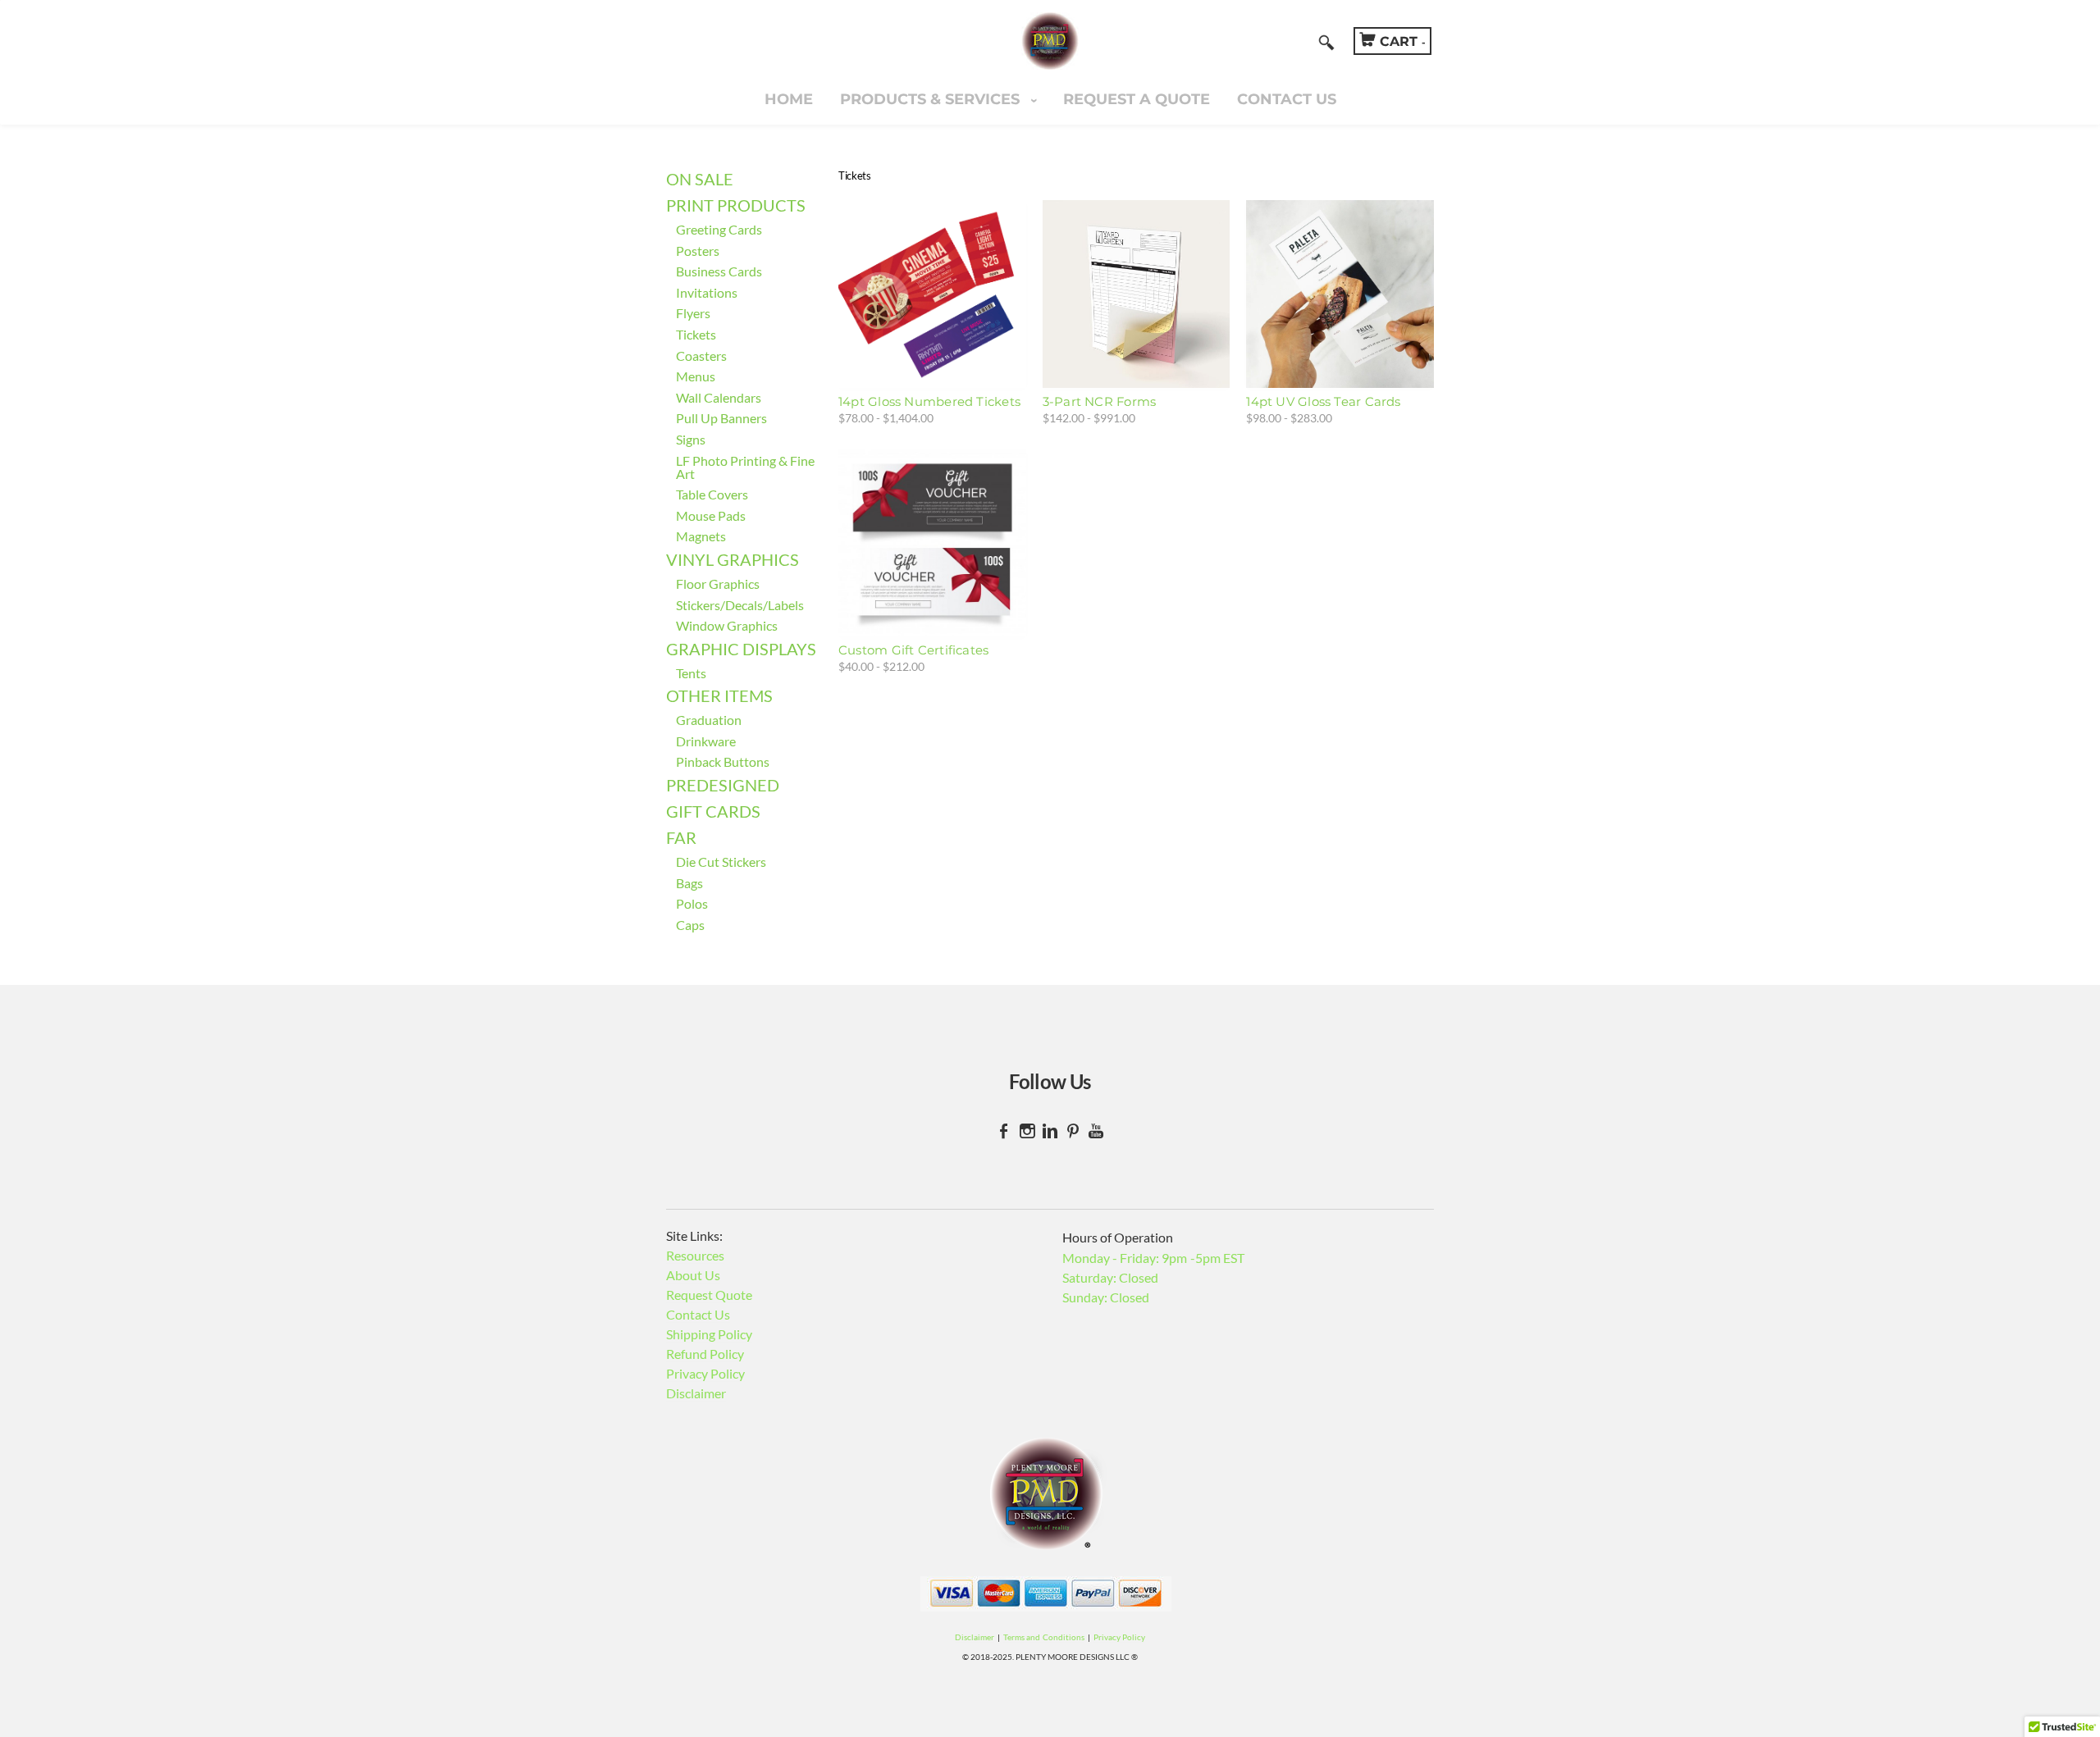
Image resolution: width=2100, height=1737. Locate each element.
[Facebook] (1004, 1131)
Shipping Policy (709, 1334)
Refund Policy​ (705, 1354)
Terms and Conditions (1043, 1637)
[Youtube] (1096, 1131)
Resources (695, 1255)
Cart (1403, 41)
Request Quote (709, 1295)
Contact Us (1287, 99)
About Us (693, 1275)
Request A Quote (1137, 99)
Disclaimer (696, 1393)
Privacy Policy (705, 1373)
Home (789, 99)
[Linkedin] (1050, 1131)
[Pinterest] (1073, 1131)
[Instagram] (1027, 1131)
